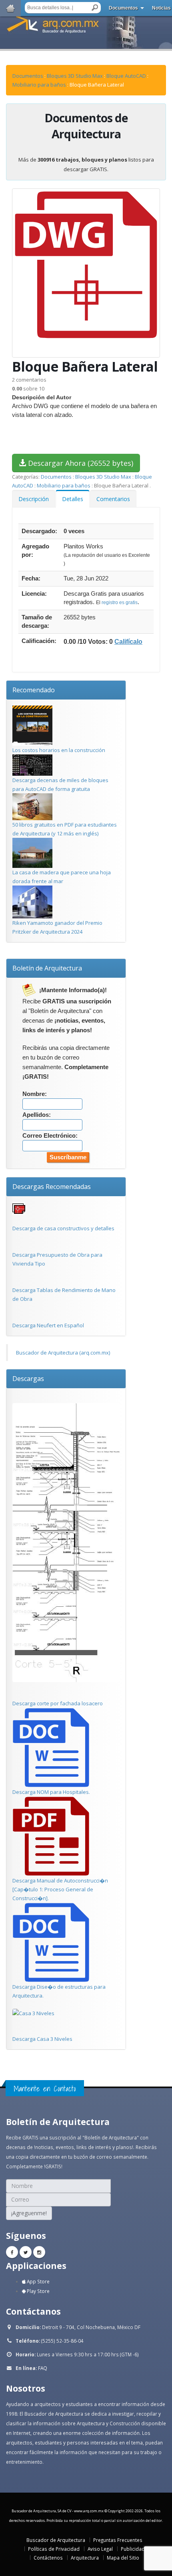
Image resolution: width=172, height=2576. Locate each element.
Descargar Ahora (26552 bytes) (80, 463)
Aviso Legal (100, 2549)
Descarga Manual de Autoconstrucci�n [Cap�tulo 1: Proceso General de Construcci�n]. (60, 1889)
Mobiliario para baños (39, 85)
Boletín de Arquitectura (47, 968)
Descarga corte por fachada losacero (58, 1703)
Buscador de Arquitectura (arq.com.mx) (63, 1353)
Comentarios (113, 499)
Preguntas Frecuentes (118, 2540)
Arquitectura (85, 2558)
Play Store (38, 2291)
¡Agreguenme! (29, 2213)
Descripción (34, 499)
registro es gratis (120, 603)
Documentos (123, 8)
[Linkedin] (39, 2252)
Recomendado (34, 690)
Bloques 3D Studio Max (75, 76)
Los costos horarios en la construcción (59, 750)
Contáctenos (48, 2558)
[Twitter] (26, 2252)
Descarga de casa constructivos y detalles (63, 1228)
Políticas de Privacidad (54, 2549)
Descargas (28, 1379)
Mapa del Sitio (123, 2558)
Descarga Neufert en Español (48, 1325)
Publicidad (133, 2549)
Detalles (73, 499)
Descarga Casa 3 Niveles (42, 2039)
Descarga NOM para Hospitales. (51, 1792)
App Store (38, 2281)
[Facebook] (12, 2252)
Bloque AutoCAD (126, 76)
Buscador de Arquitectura (56, 2540)
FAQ (43, 2368)
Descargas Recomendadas (52, 1187)
